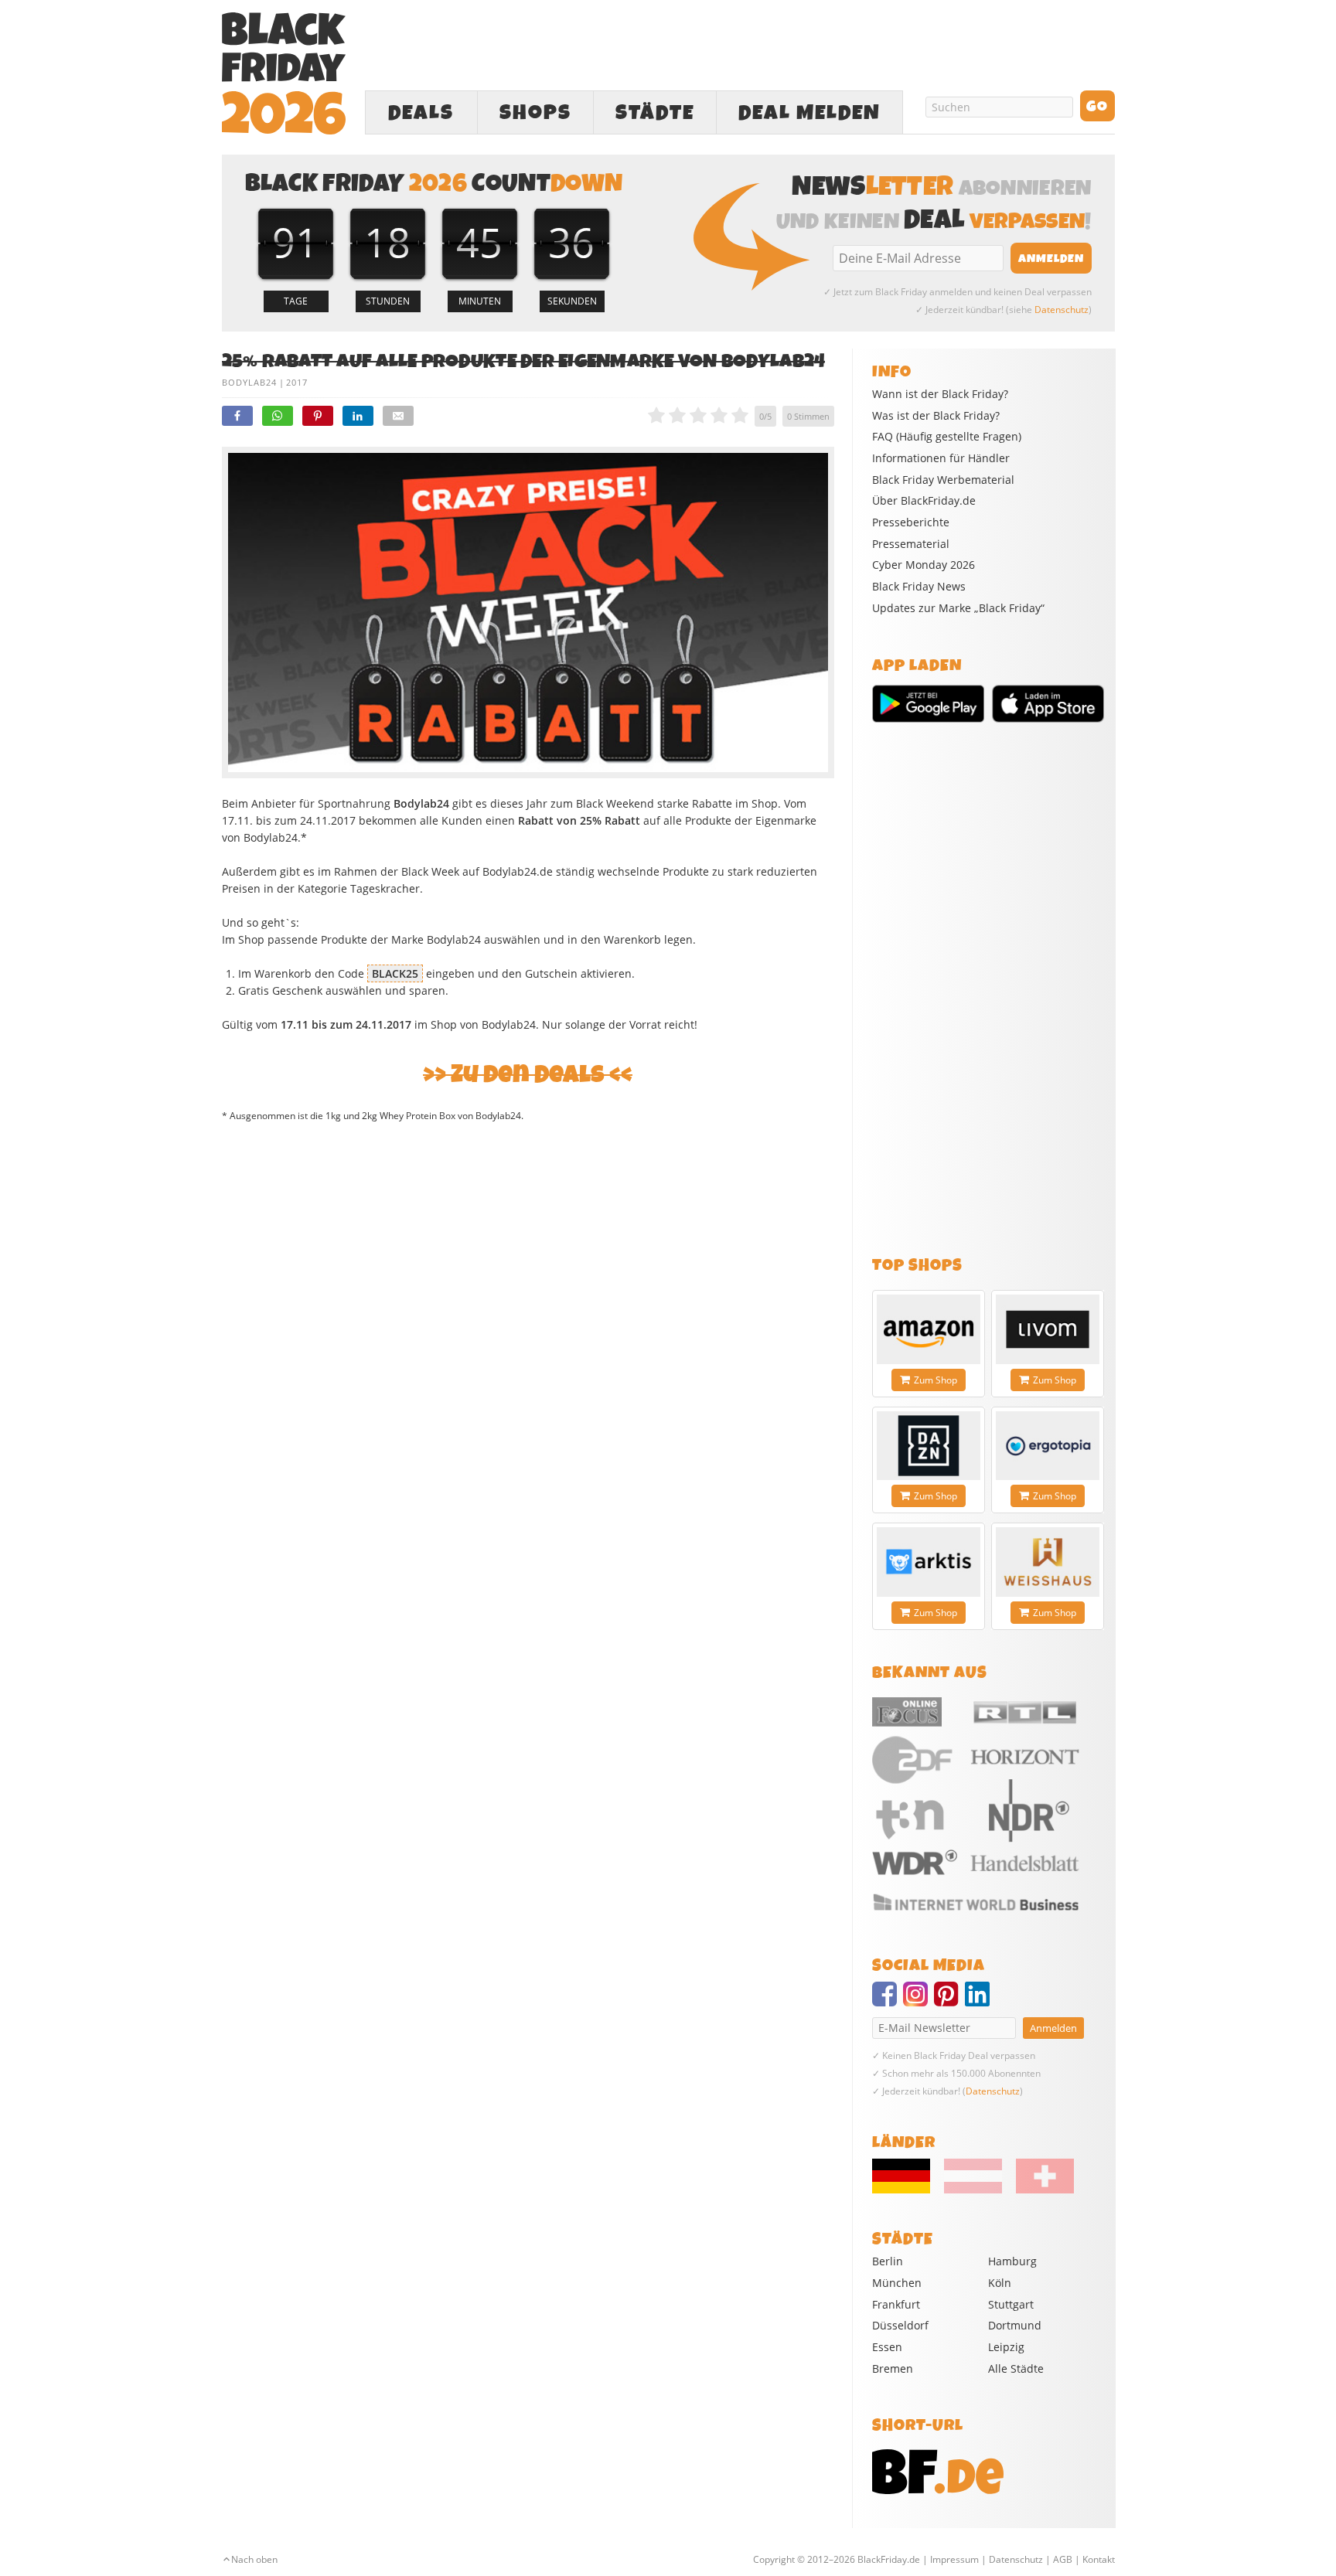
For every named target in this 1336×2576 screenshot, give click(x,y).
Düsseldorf (900, 2325)
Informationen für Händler (941, 458)
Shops (535, 113)
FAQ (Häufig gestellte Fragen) (947, 437)
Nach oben (254, 2559)
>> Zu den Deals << (528, 1075)
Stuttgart (1011, 2304)
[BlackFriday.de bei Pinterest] (949, 2001)
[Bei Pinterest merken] (318, 416)
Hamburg (1012, 2261)
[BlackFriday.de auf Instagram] (918, 2001)
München (897, 2283)
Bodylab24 (249, 382)
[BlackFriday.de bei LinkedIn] (980, 2001)
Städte (655, 113)
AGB (1063, 2559)
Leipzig (1006, 2347)
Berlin (888, 2261)
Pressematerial (911, 544)
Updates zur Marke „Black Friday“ (958, 608)
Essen (887, 2347)
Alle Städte (1016, 2368)
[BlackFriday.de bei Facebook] (888, 2001)
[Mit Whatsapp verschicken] (278, 416)
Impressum (954, 2559)
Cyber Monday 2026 (924, 565)
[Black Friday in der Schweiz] (1039, 2190)
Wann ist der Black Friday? (940, 394)
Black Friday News (919, 587)
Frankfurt (896, 2304)
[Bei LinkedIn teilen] (358, 416)
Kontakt (1099, 2559)
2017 (297, 382)
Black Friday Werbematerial (943, 480)
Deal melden (809, 113)
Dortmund (1015, 2325)
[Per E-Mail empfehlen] (398, 416)
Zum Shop (936, 1380)
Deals (421, 113)
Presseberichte (911, 522)
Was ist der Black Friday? (936, 416)
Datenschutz (1062, 310)
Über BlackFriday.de (924, 501)
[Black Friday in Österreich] (973, 2190)
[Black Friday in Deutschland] (907, 2190)
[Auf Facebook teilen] (237, 416)
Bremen (893, 2368)
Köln (1000, 2283)
